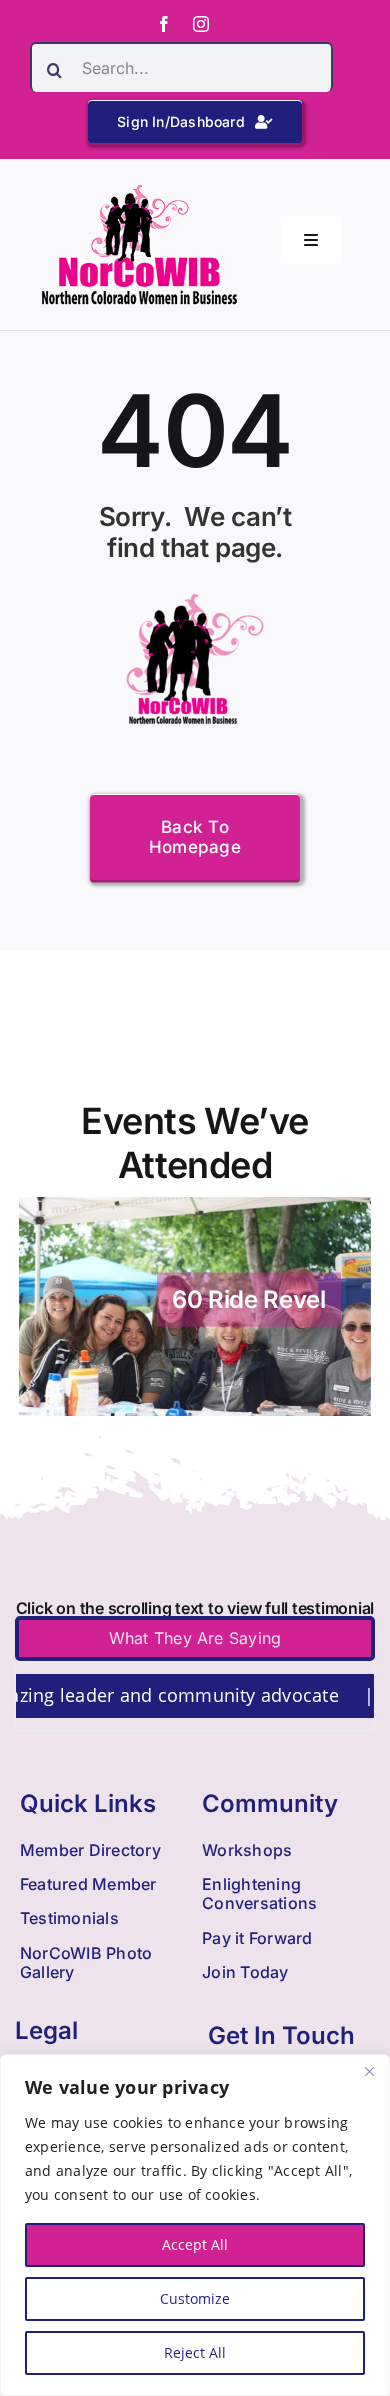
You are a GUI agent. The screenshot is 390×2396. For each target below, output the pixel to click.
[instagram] (201, 24)
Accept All (195, 2244)
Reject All (195, 2352)
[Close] (369, 2071)
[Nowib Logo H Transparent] (139, 192)
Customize (195, 2298)
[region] (195, 2225)
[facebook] (164, 24)
